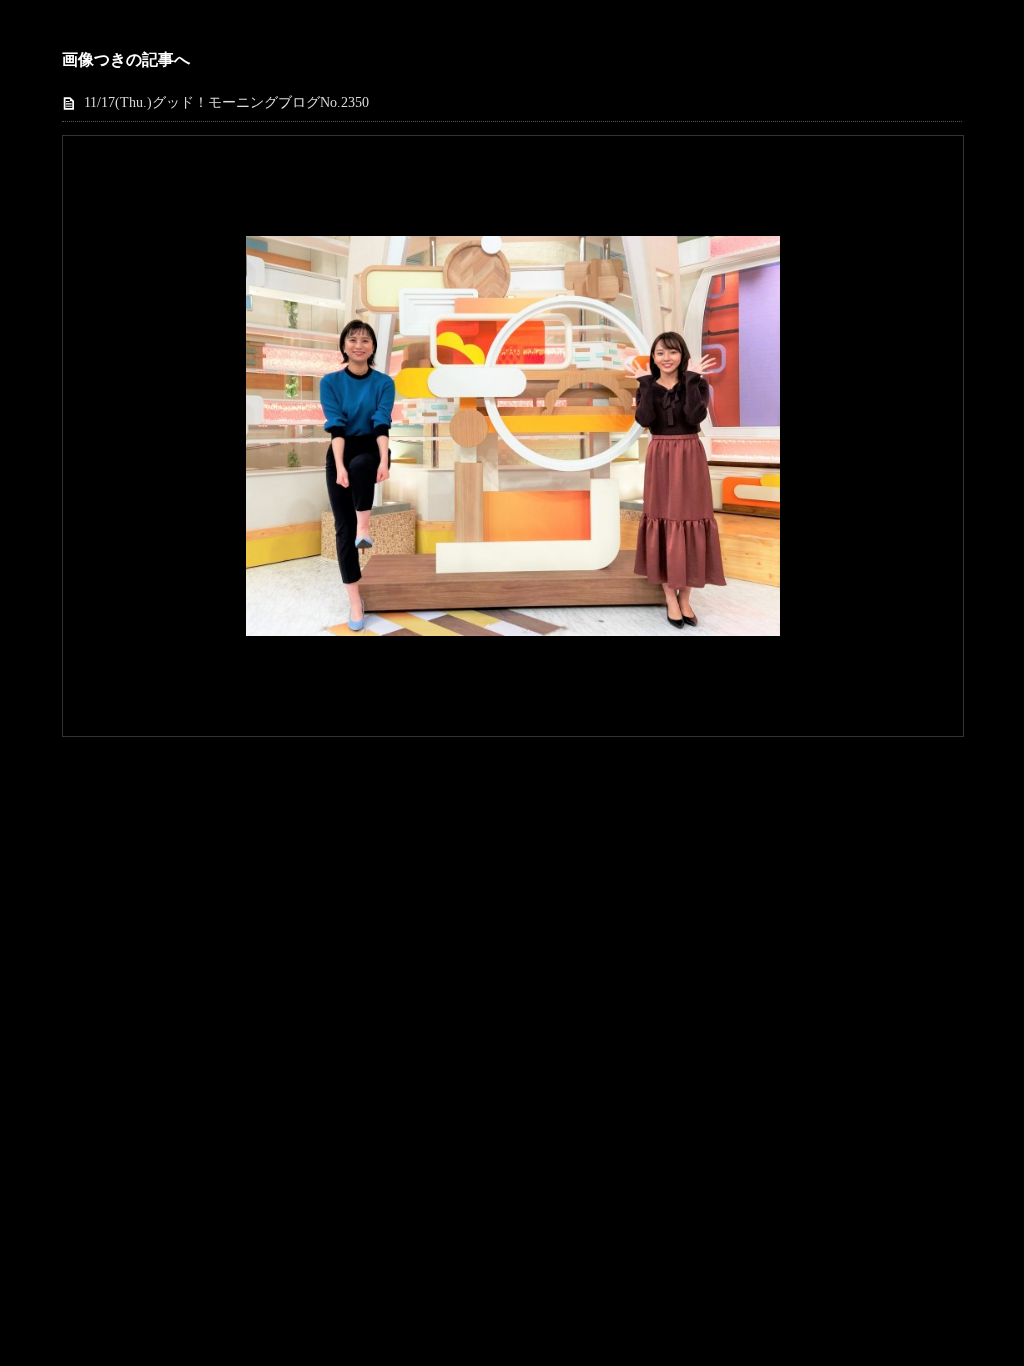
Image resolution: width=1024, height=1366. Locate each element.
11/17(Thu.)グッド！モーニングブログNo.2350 (226, 102)
